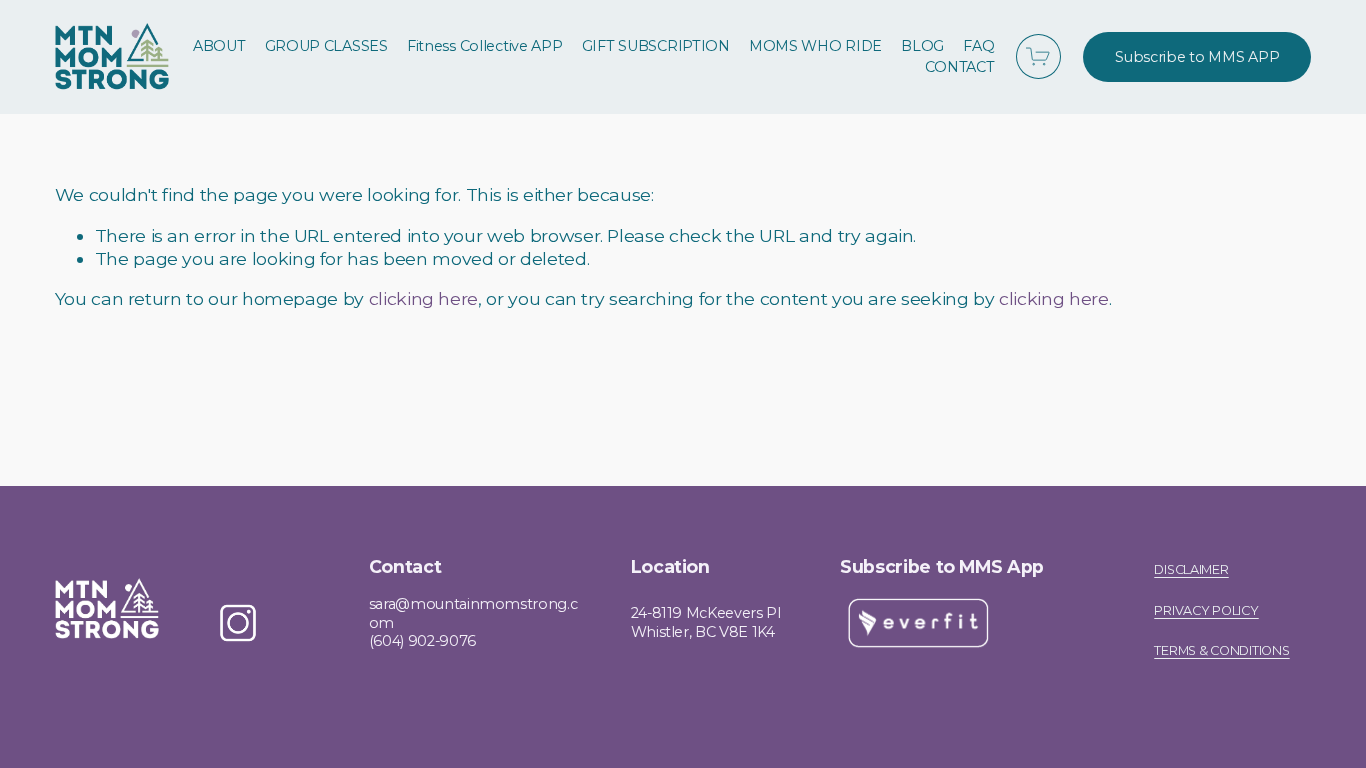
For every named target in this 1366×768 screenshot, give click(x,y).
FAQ (978, 46)
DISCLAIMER (1191, 570)
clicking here (423, 298)
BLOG (922, 46)
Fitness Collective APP (485, 46)
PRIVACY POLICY (1206, 611)
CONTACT (959, 67)
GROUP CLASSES (326, 46)
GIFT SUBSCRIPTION (656, 46)
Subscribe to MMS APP (1197, 57)
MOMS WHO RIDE (815, 46)
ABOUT (219, 46)
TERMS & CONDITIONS (1221, 651)
